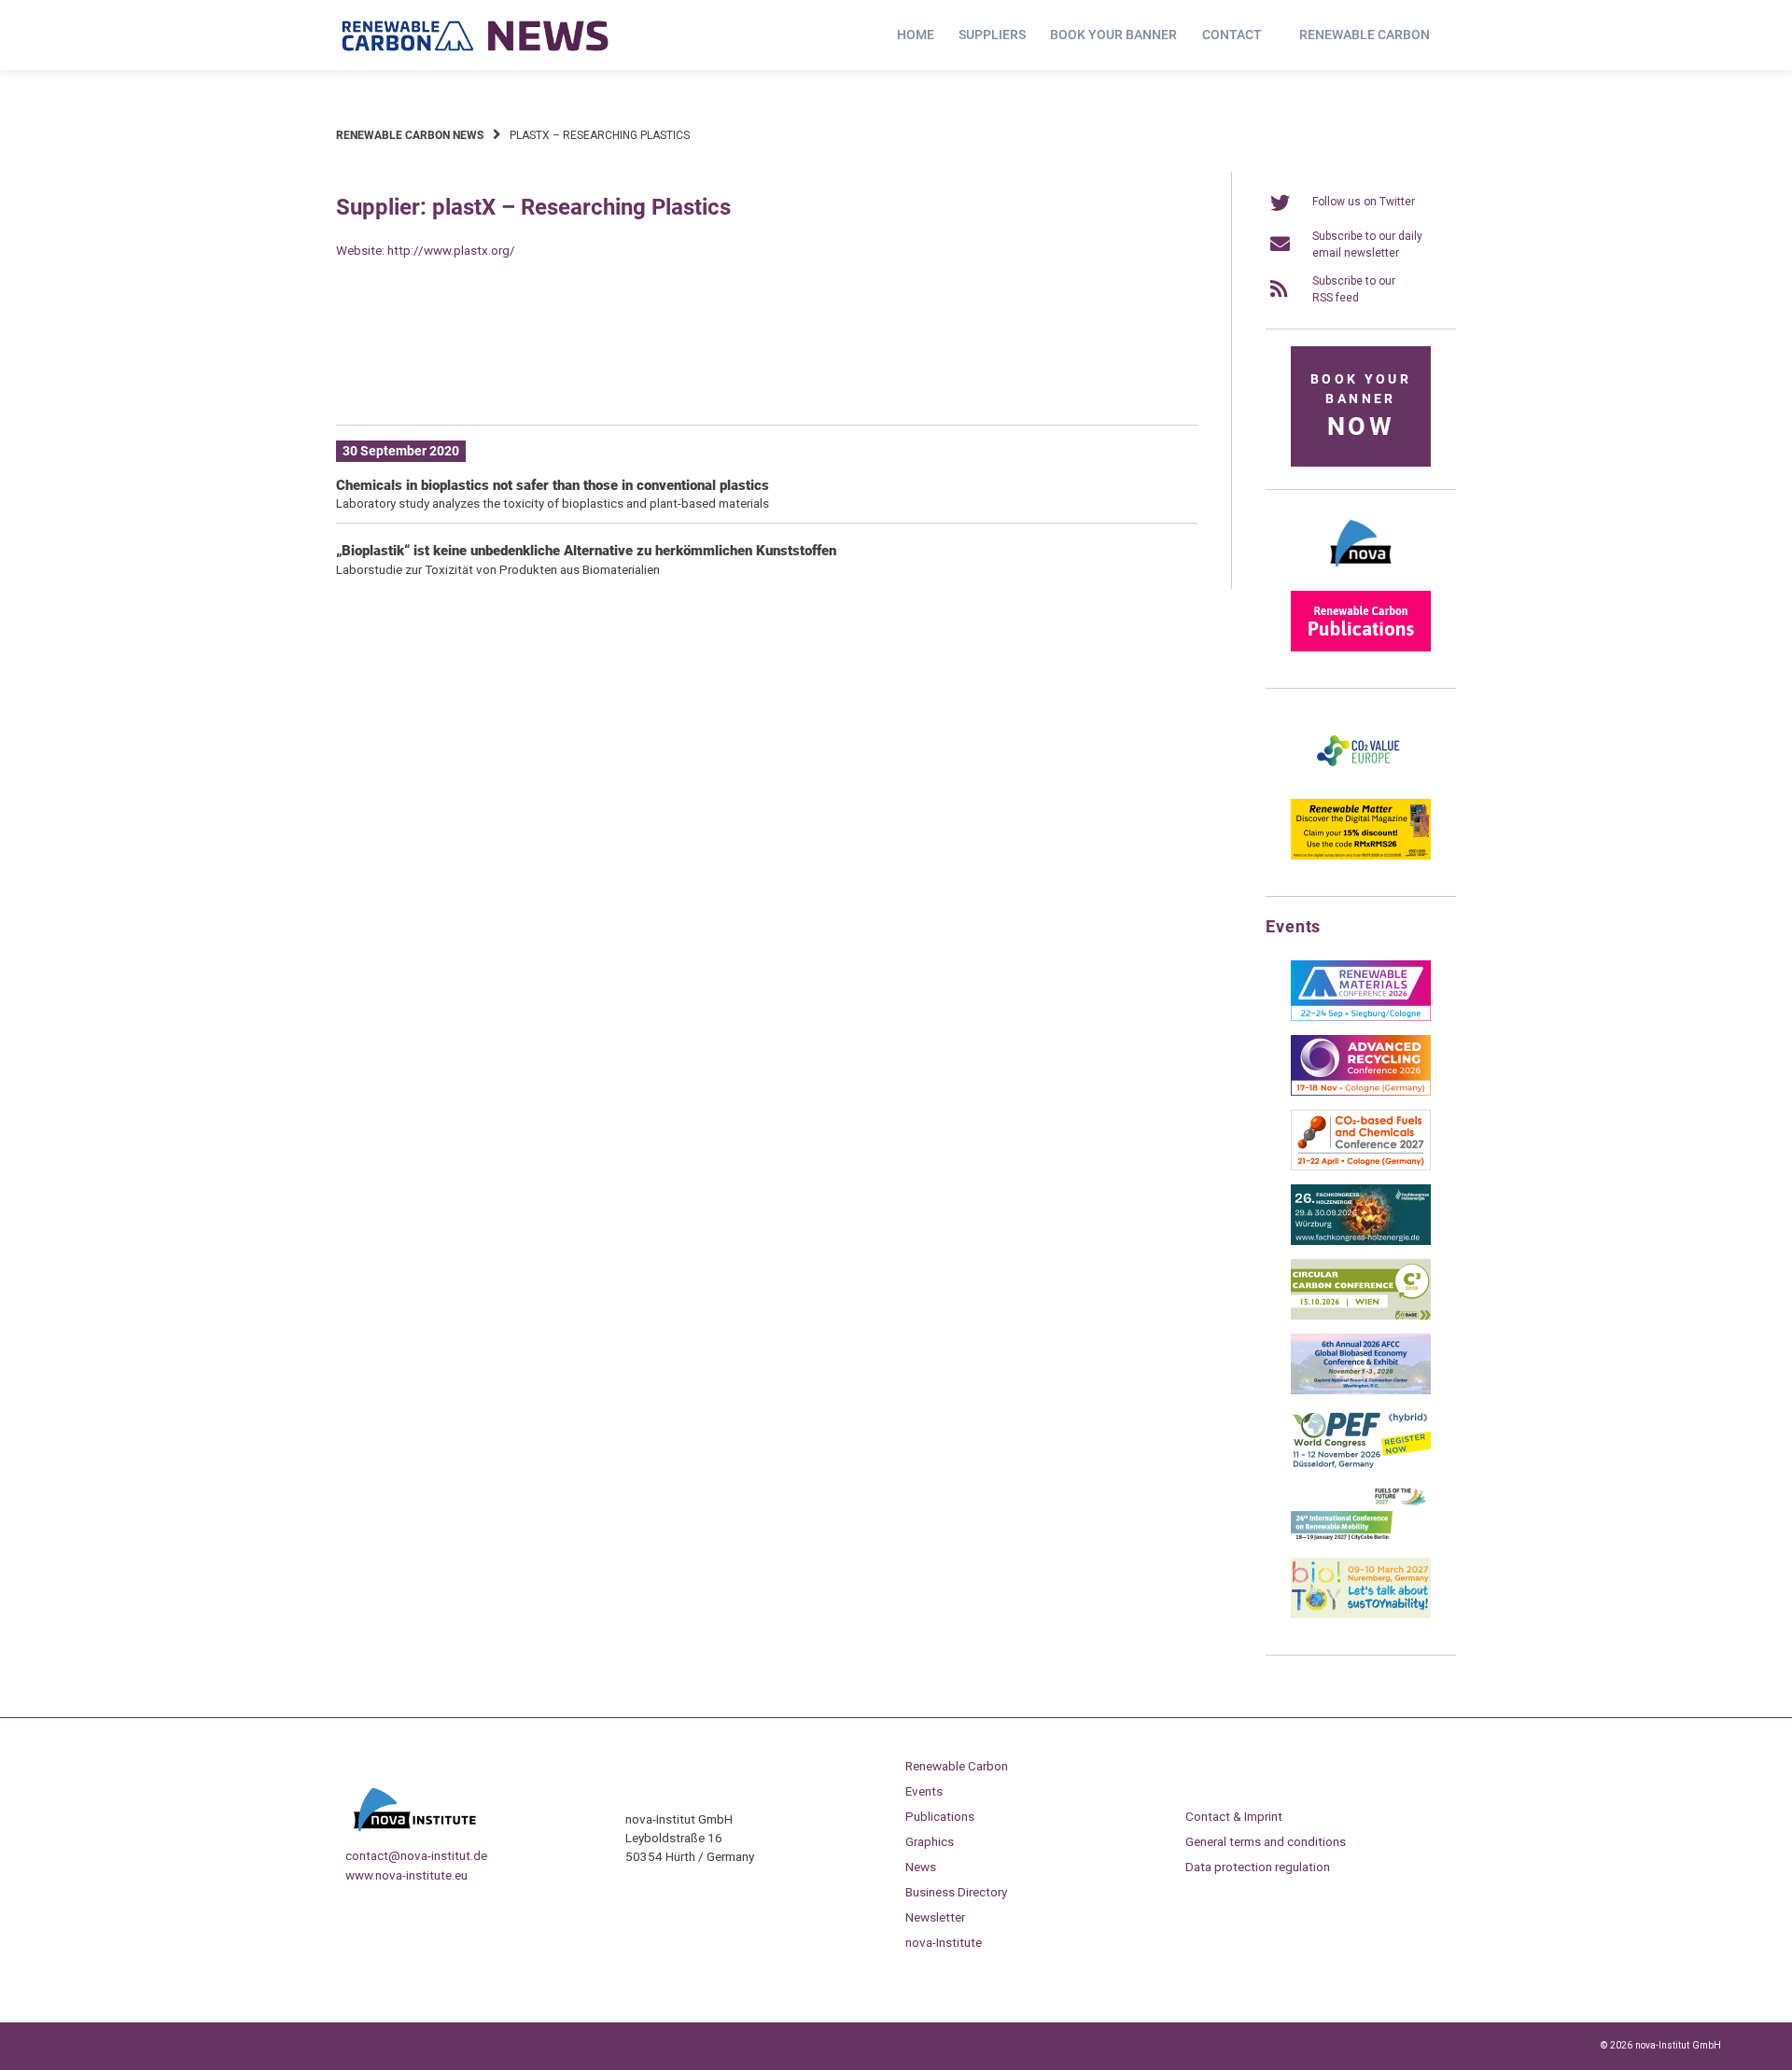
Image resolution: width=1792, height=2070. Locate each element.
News (921, 1867)
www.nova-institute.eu (406, 1875)
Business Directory (956, 1892)
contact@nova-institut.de (416, 1855)
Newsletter (935, 1917)
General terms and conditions (1266, 1841)
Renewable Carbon (1365, 35)
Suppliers (992, 35)
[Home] (476, 35)
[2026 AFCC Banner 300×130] (1361, 1391)
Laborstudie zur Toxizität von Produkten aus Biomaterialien (498, 569)
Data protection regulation (1258, 1867)
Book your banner (1113, 35)
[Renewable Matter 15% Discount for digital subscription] (1361, 856)
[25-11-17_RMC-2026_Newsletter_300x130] (1361, 1017)
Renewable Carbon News (410, 135)
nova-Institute (944, 1942)
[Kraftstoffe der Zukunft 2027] (1361, 1540)
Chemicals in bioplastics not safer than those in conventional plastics (553, 485)
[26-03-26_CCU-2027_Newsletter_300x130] (1361, 1167)
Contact (1232, 35)
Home (916, 35)
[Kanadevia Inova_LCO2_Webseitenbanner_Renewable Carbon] (767, 382)
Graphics (930, 1841)
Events (924, 1791)
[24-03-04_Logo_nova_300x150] (1361, 573)
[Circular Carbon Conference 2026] (1361, 1316)
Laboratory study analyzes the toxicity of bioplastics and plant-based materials (553, 503)
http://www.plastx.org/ (451, 250)
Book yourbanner (1361, 406)
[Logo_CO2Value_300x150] (1361, 781)
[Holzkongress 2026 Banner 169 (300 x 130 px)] (1361, 1241)
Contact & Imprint (1234, 1816)
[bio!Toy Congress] (1361, 1615)
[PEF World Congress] (1361, 1465)
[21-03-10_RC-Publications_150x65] (1361, 648)
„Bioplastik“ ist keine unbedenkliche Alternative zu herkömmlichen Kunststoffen (586, 551)
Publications (940, 1816)
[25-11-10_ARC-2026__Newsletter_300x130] (1361, 1092)
